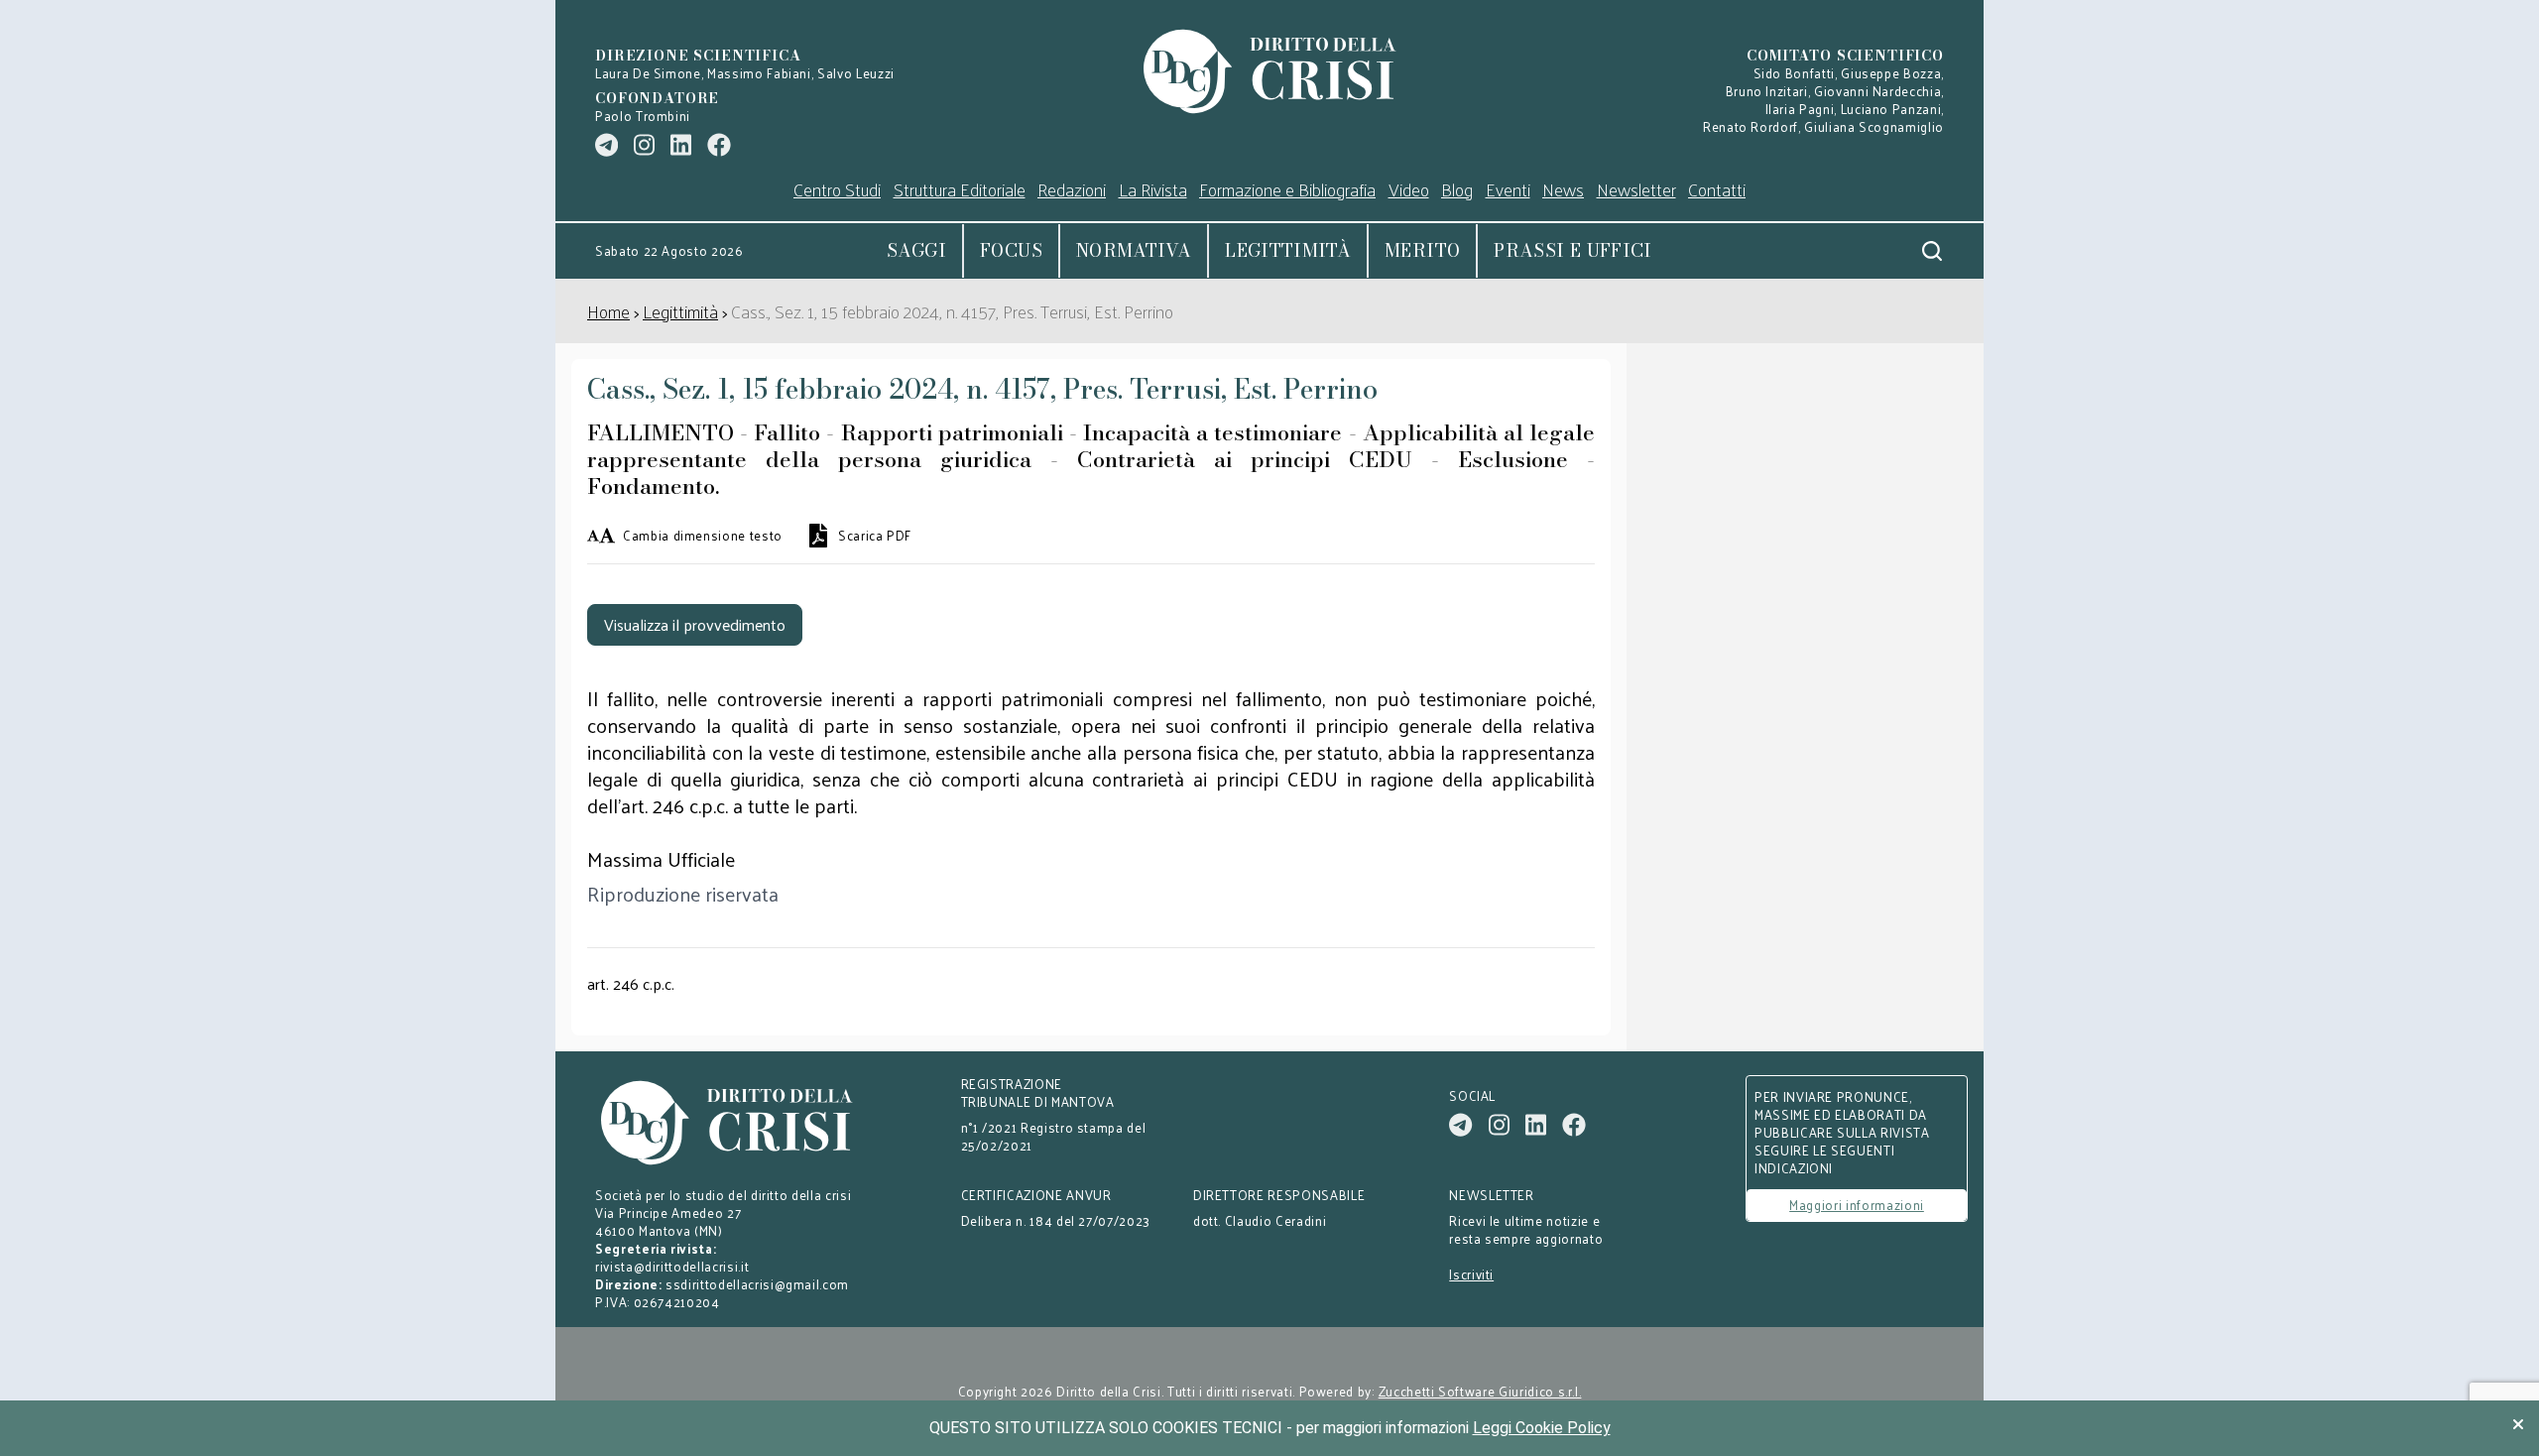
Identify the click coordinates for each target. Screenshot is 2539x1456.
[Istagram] (644, 145)
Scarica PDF (875, 536)
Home (608, 311)
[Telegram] (606, 145)
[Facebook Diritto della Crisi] (719, 145)
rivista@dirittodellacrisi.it (672, 1266)
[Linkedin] (681, 145)
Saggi (916, 250)
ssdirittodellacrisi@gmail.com (757, 1284)
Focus (1011, 250)
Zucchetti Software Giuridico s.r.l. (1480, 1392)
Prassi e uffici (1572, 250)
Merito (1422, 250)
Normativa (1134, 250)
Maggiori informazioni (1857, 1205)
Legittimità (1288, 250)
